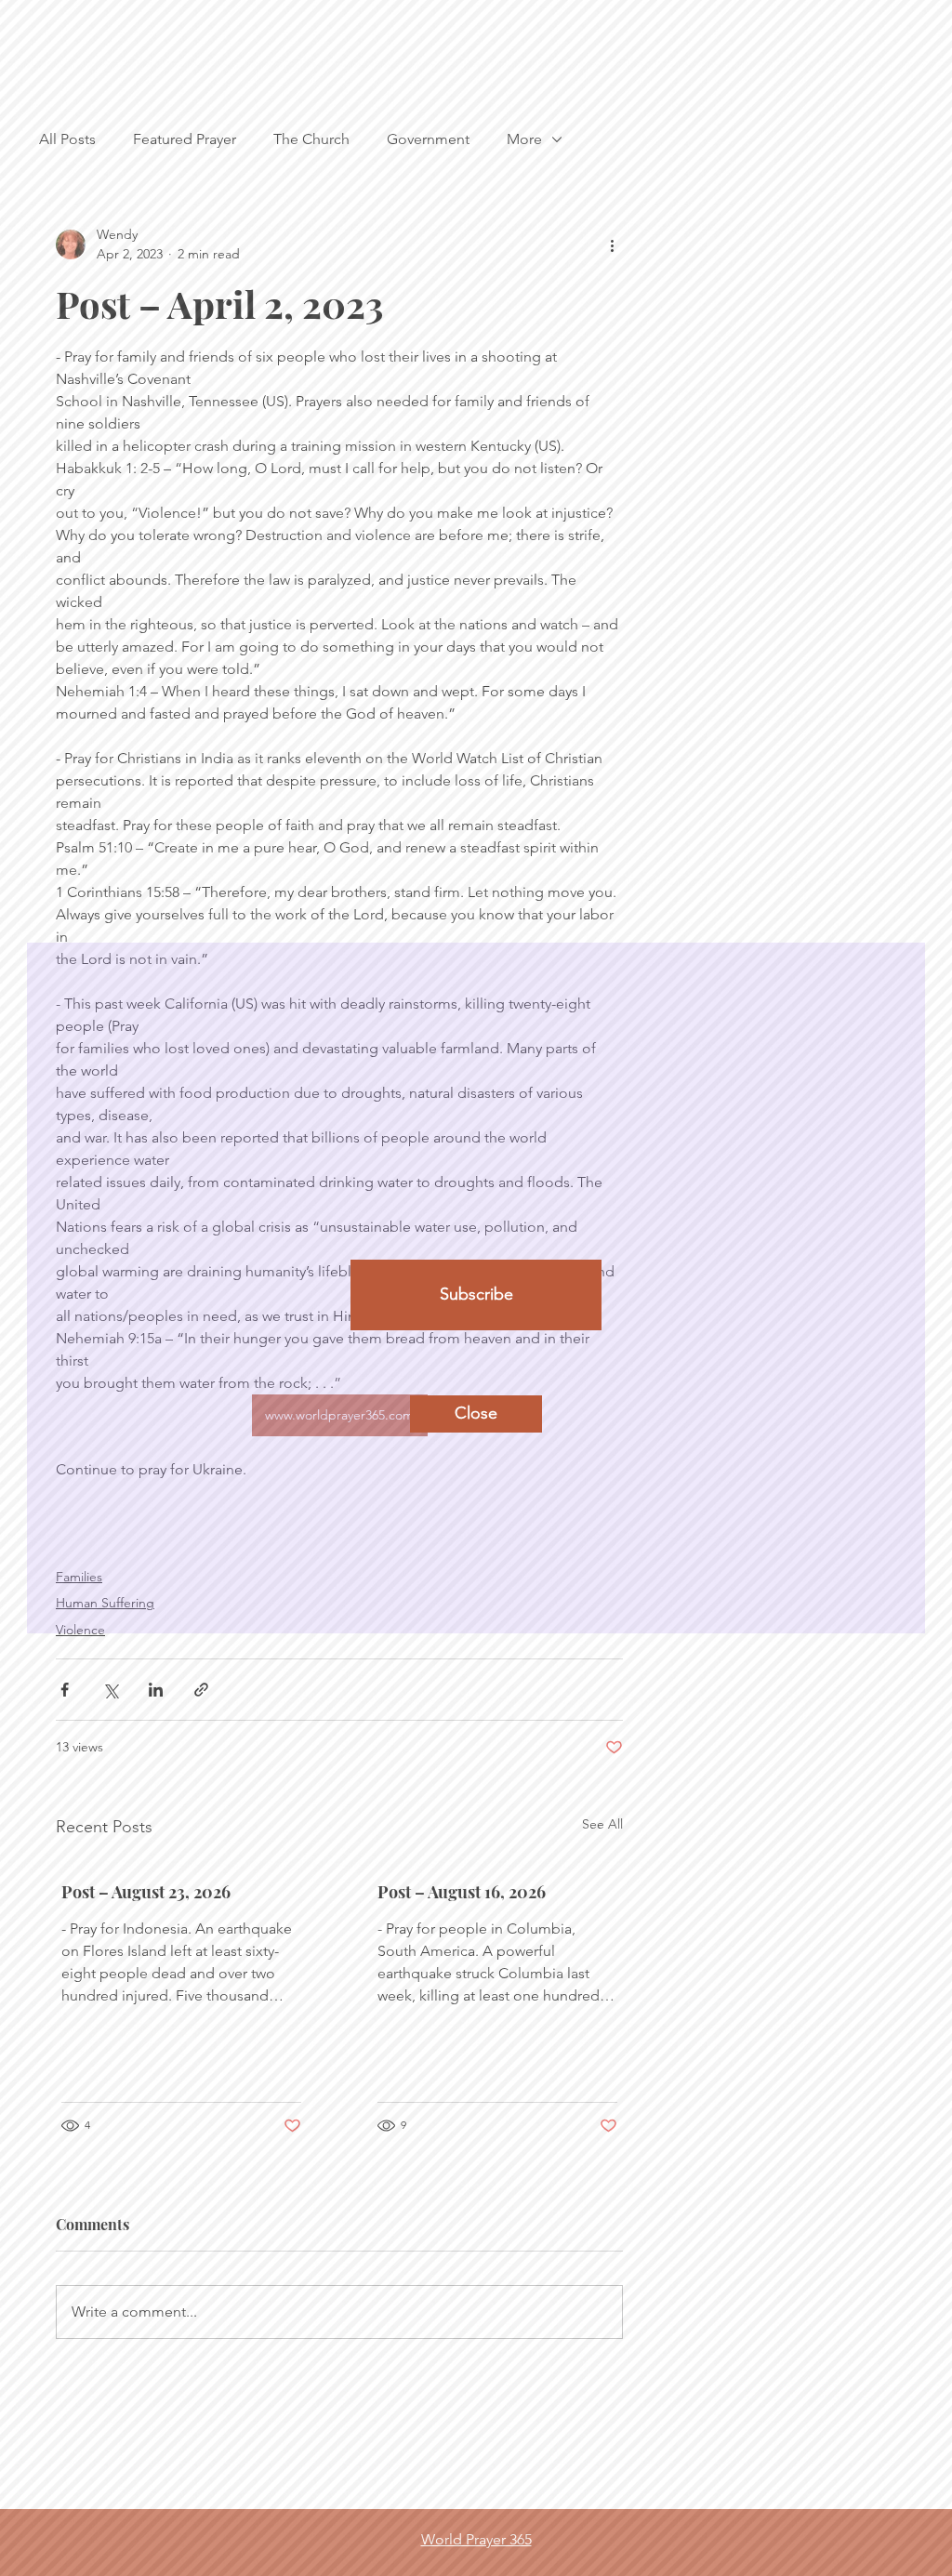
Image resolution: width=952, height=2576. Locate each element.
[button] (476, 1414)
